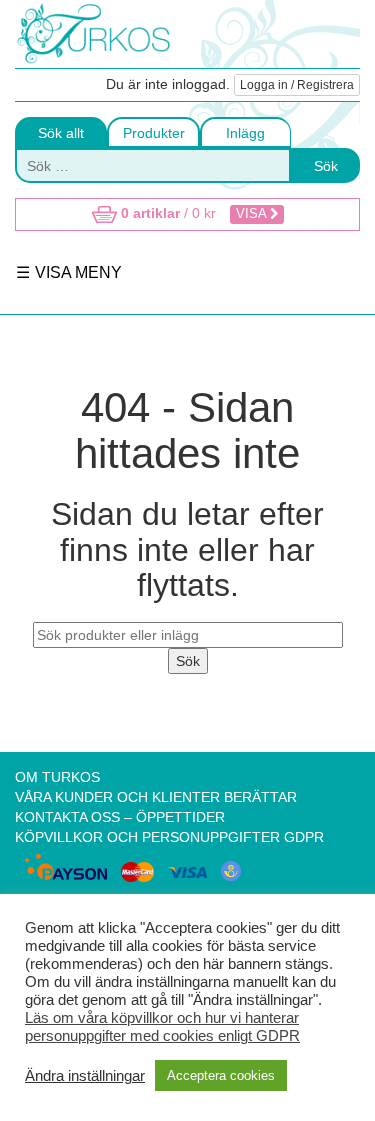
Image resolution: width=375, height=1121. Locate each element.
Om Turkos (57, 777)
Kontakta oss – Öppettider (120, 817)
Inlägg (245, 133)
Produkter (154, 133)
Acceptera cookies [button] (221, 1075)
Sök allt (61, 133)
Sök (326, 166)
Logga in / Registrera (297, 85)
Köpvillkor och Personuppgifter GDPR (169, 837)
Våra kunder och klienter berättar (156, 797)
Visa (253, 214)
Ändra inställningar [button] (85, 1076)
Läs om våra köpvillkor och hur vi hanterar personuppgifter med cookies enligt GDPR (162, 1027)
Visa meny (76, 272)
